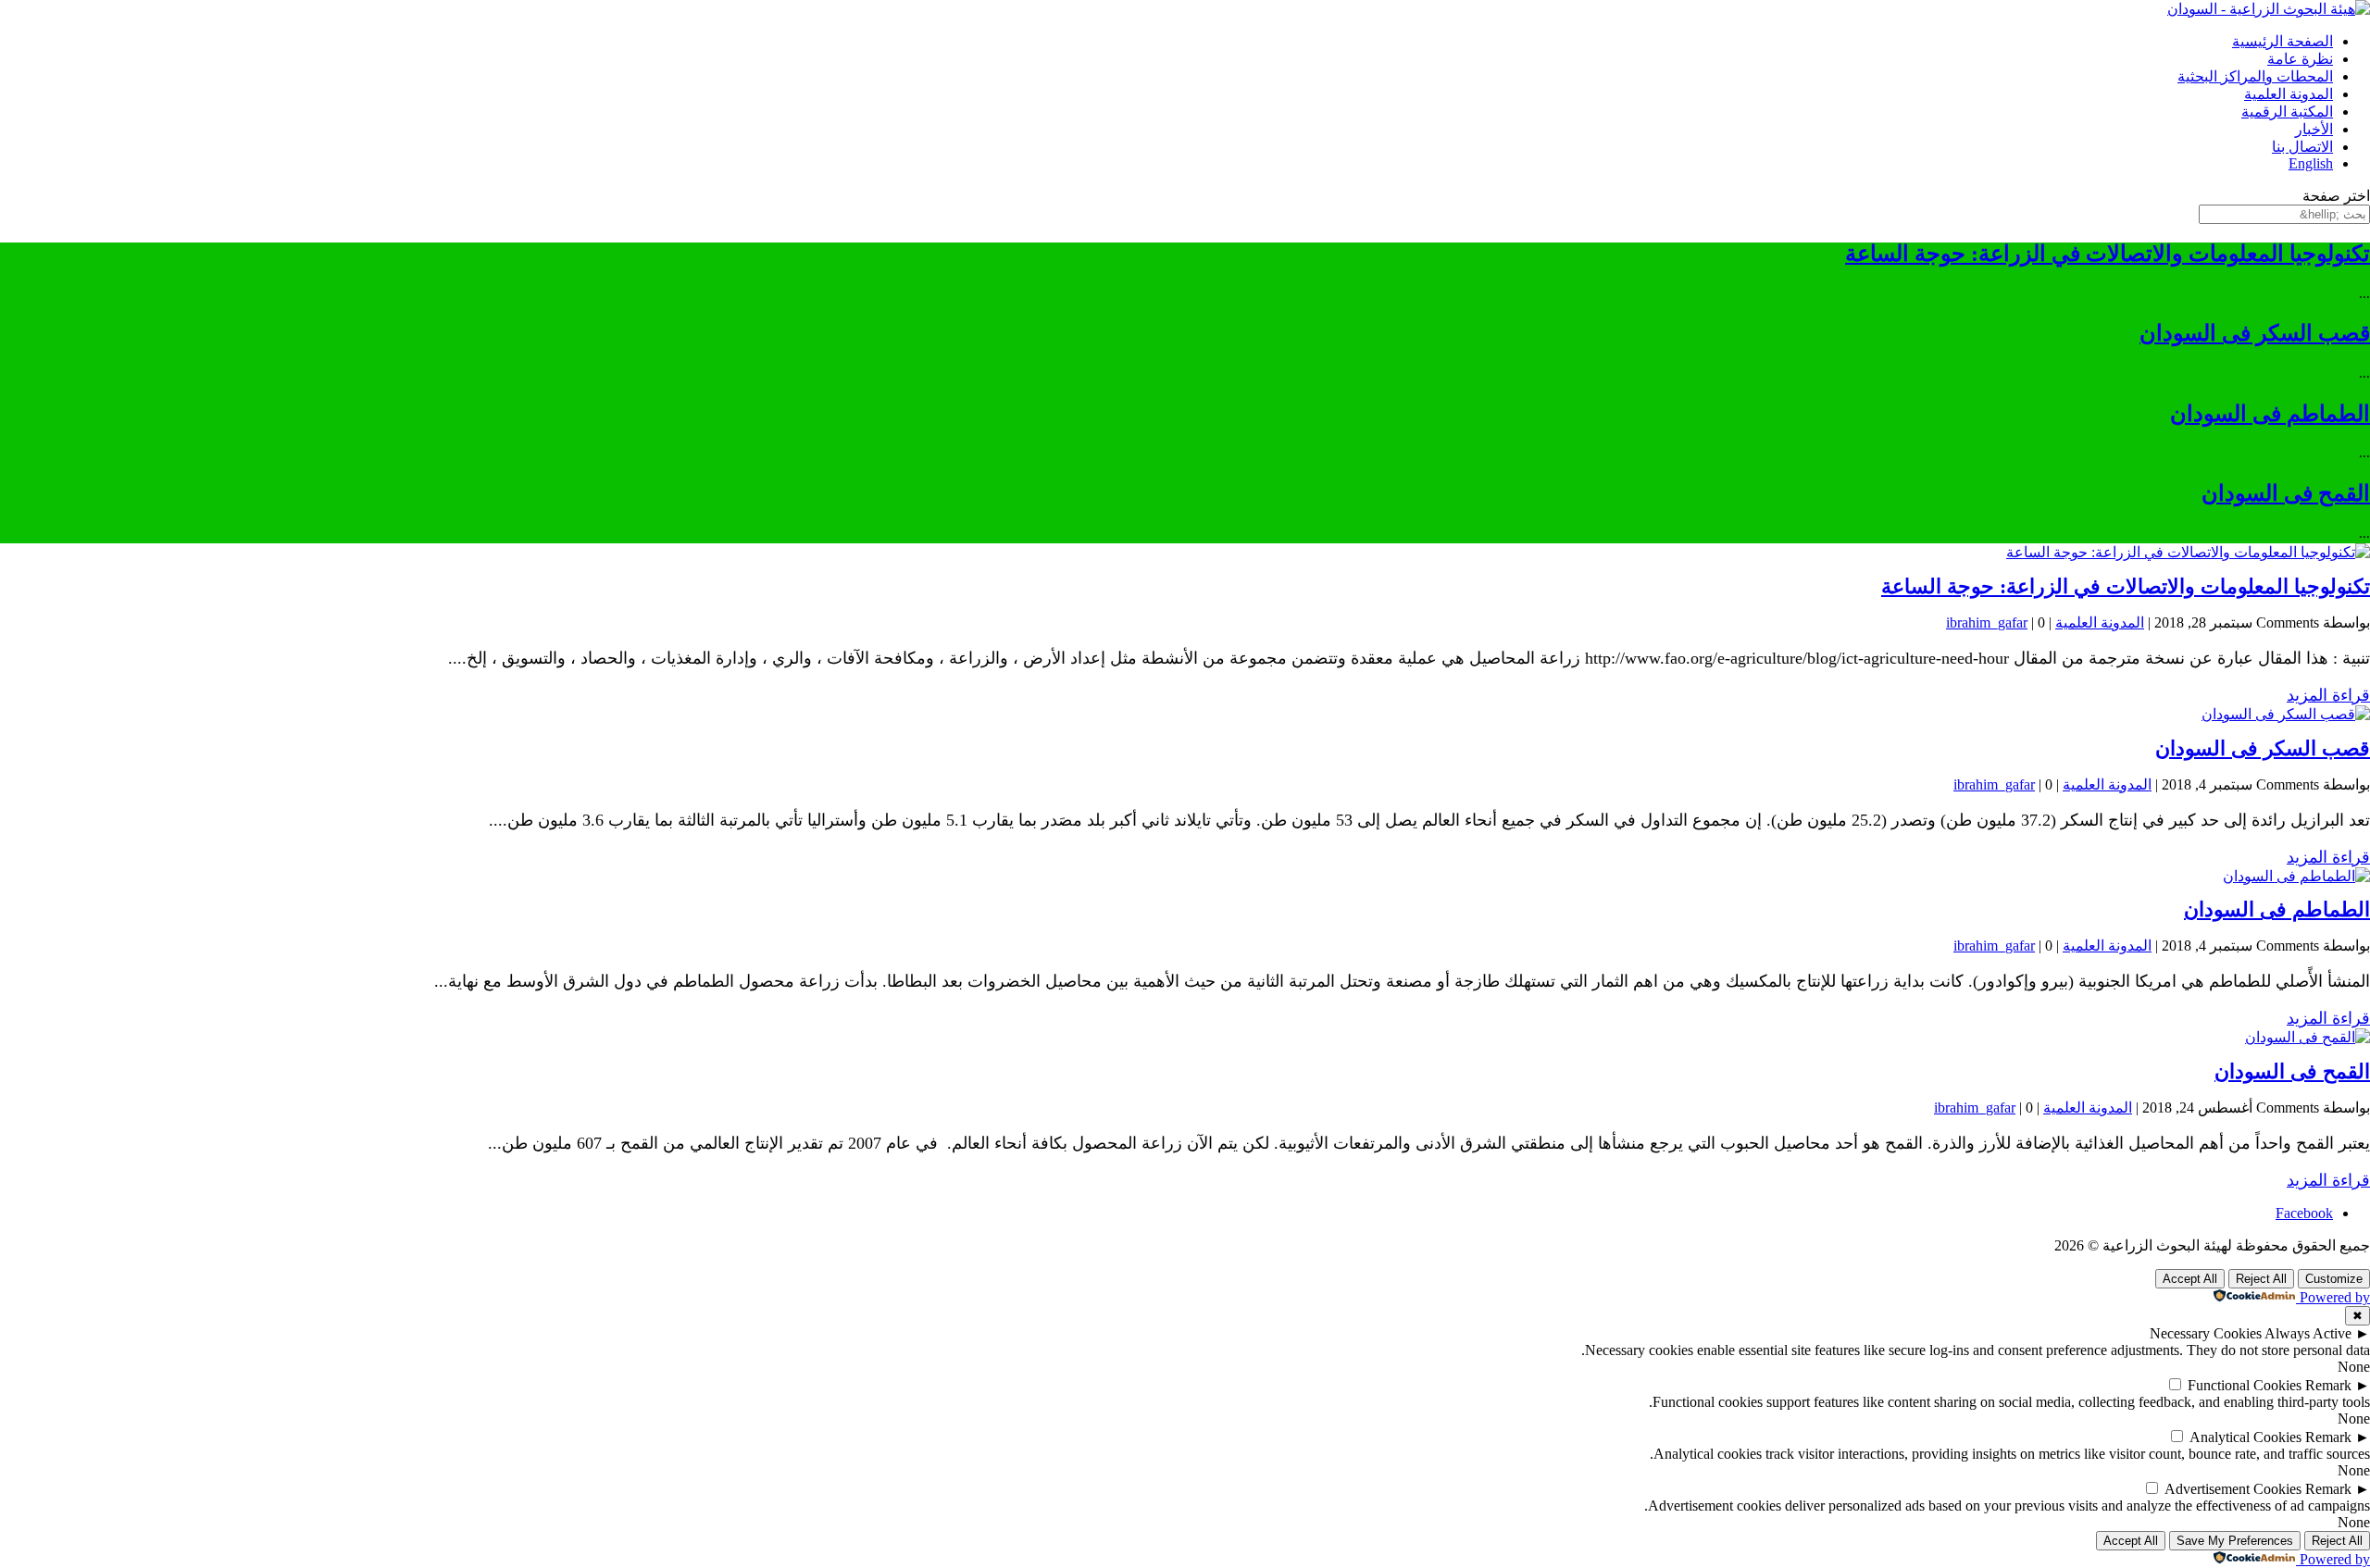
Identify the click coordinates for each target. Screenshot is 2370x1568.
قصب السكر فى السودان (2255, 333)
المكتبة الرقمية (2287, 112)
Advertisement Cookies (2233, 1489)
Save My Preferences (2235, 1541)
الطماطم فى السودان (2270, 414)
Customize (2334, 1279)
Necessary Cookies (2206, 1333)
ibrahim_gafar (1987, 622)
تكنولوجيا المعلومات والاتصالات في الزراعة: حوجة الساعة (2108, 254)
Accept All (2190, 1279)
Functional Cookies (2245, 1385)
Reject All (2261, 1279)
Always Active (2308, 1333)
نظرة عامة (2300, 59)
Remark (2328, 1385)
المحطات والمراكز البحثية (2255, 76)
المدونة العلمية (2289, 94)
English (2311, 163)
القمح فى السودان (2286, 493)
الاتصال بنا (2302, 147)
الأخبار (2314, 129)
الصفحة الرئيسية (2283, 41)
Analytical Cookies (2245, 1437)
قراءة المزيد (2328, 695)
